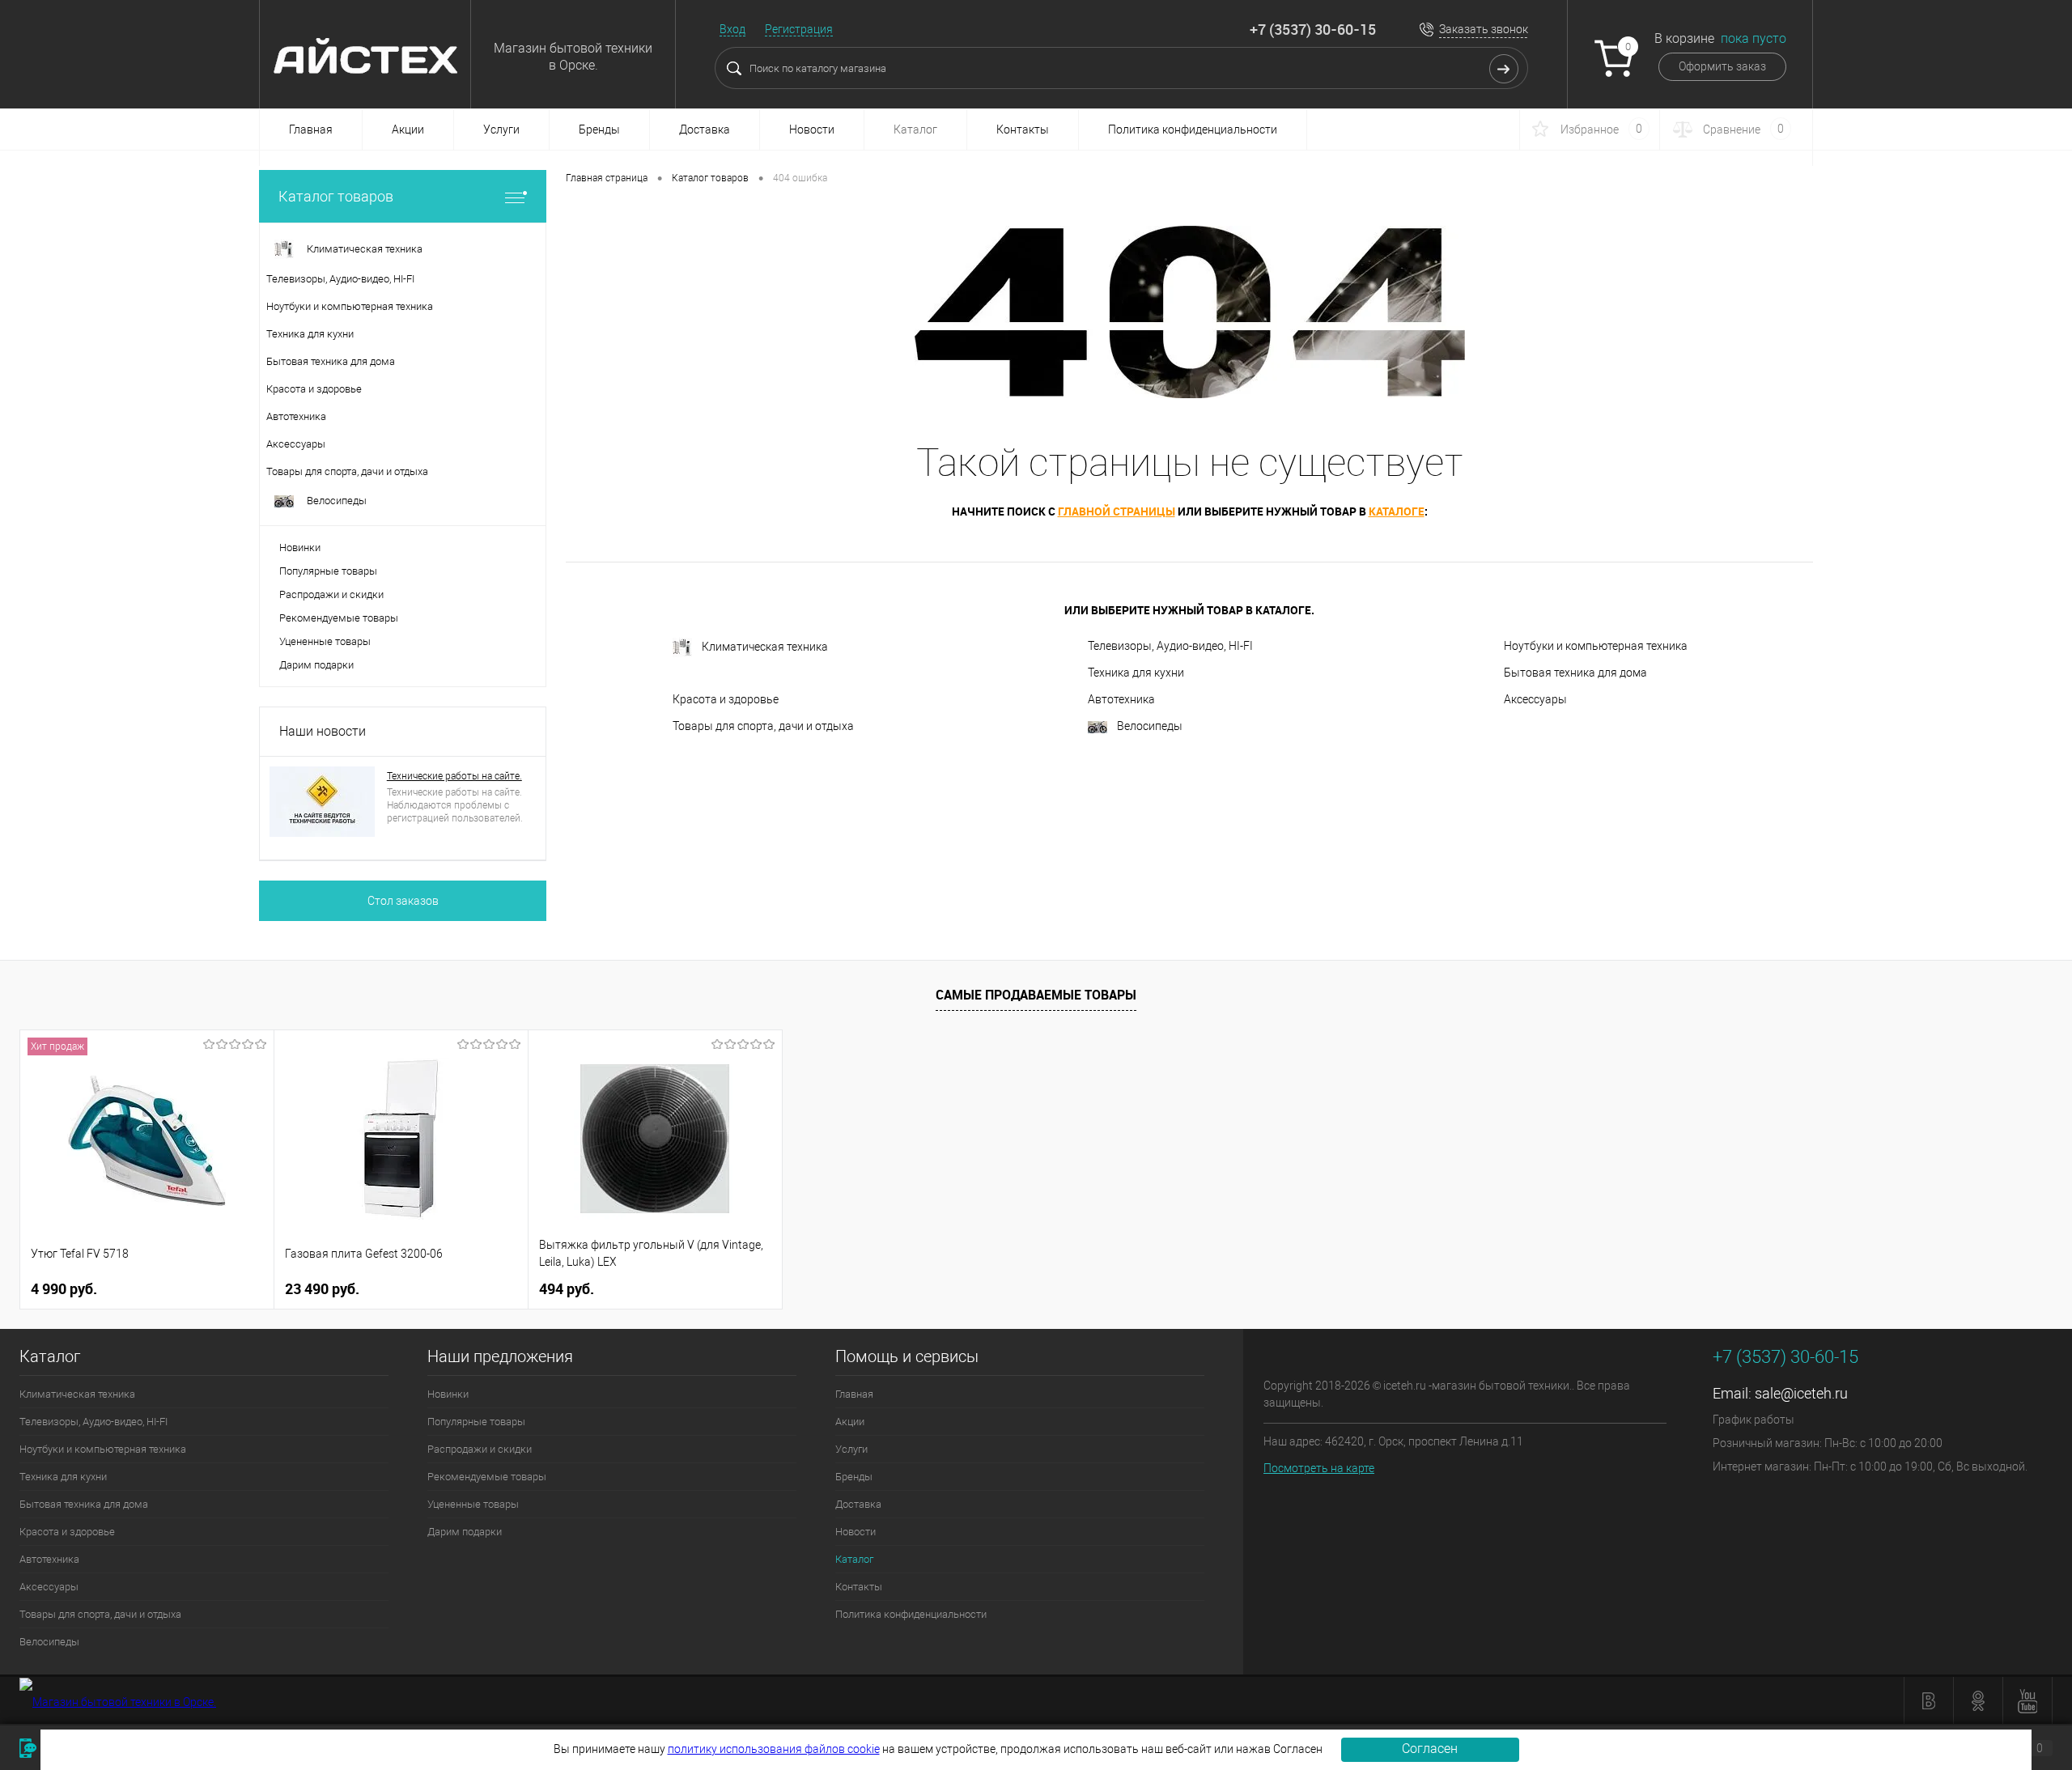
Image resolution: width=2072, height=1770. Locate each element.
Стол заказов (403, 901)
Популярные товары (328, 571)
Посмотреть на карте (1319, 1468)
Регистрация (799, 29)
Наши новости (323, 731)
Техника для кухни (1136, 673)
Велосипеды (1150, 726)
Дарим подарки (316, 665)
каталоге (1397, 511)
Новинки (300, 548)
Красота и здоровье (726, 699)
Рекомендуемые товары (339, 618)
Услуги (501, 129)
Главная (311, 129)
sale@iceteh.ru (1801, 1393)
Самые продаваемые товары (1036, 995)
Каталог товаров (336, 196)
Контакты (1023, 129)
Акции (408, 129)
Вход (732, 29)
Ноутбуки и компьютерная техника (1596, 646)
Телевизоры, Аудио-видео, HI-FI (1170, 646)
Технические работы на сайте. (454, 776)
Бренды (599, 129)
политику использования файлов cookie (774, 1749)
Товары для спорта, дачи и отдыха (763, 726)
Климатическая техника (765, 647)
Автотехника (1121, 699)
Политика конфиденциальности (1193, 129)
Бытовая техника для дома (1575, 673)
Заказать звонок (1484, 29)
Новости (812, 129)
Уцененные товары (325, 641)
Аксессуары (1535, 699)
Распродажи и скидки (331, 594)
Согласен (1430, 1749)
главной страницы (1117, 511)
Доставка (705, 129)
